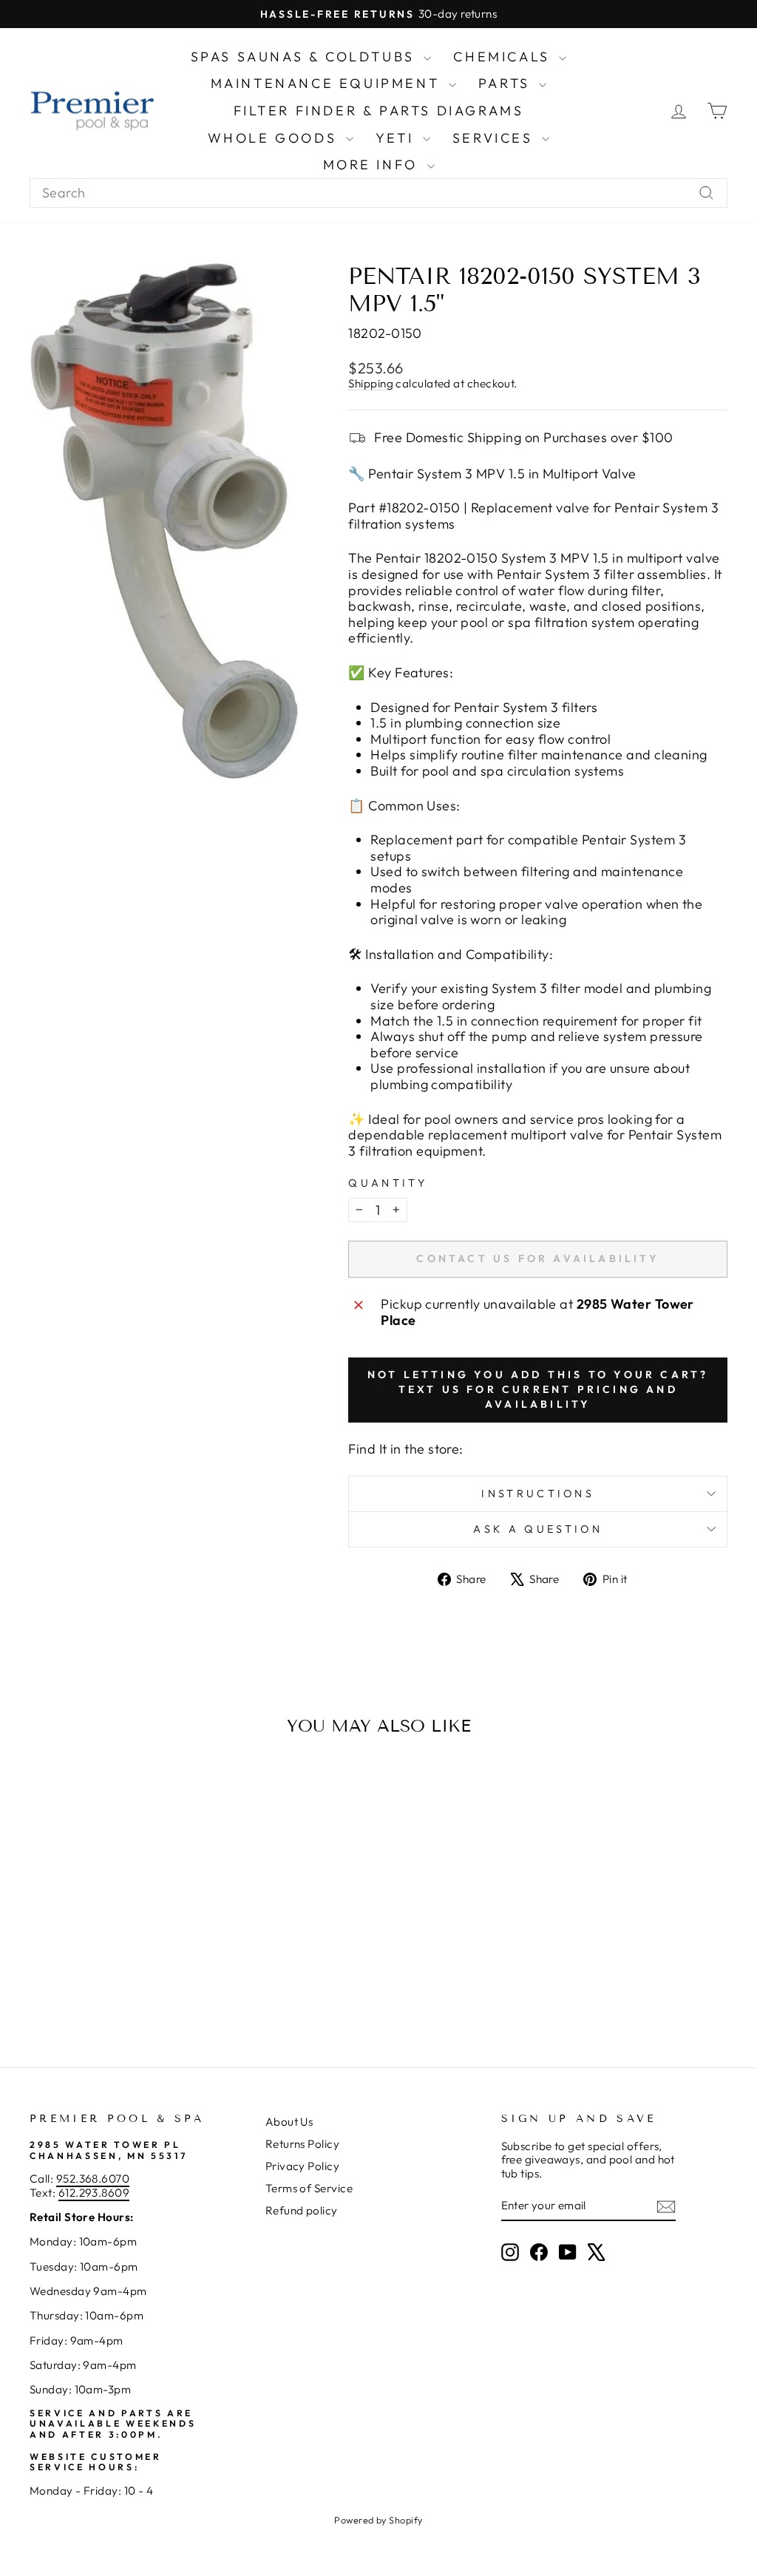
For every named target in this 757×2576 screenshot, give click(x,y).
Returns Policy (302, 2144)
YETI (397, 138)
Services (495, 138)
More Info (373, 165)
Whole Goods (275, 138)
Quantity (388, 1183)
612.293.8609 (94, 2193)
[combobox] (378, 193)
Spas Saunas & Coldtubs (306, 57)
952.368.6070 (93, 2179)
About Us (289, 2122)
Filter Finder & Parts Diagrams (379, 111)
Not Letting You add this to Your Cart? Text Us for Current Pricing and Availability (538, 1389)
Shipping (371, 383)
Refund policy (302, 2210)
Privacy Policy (302, 2166)
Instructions (538, 1494)
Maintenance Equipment (328, 83)
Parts (507, 83)
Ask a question (537, 1529)
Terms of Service (309, 2188)
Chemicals (504, 57)
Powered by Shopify (378, 2520)
